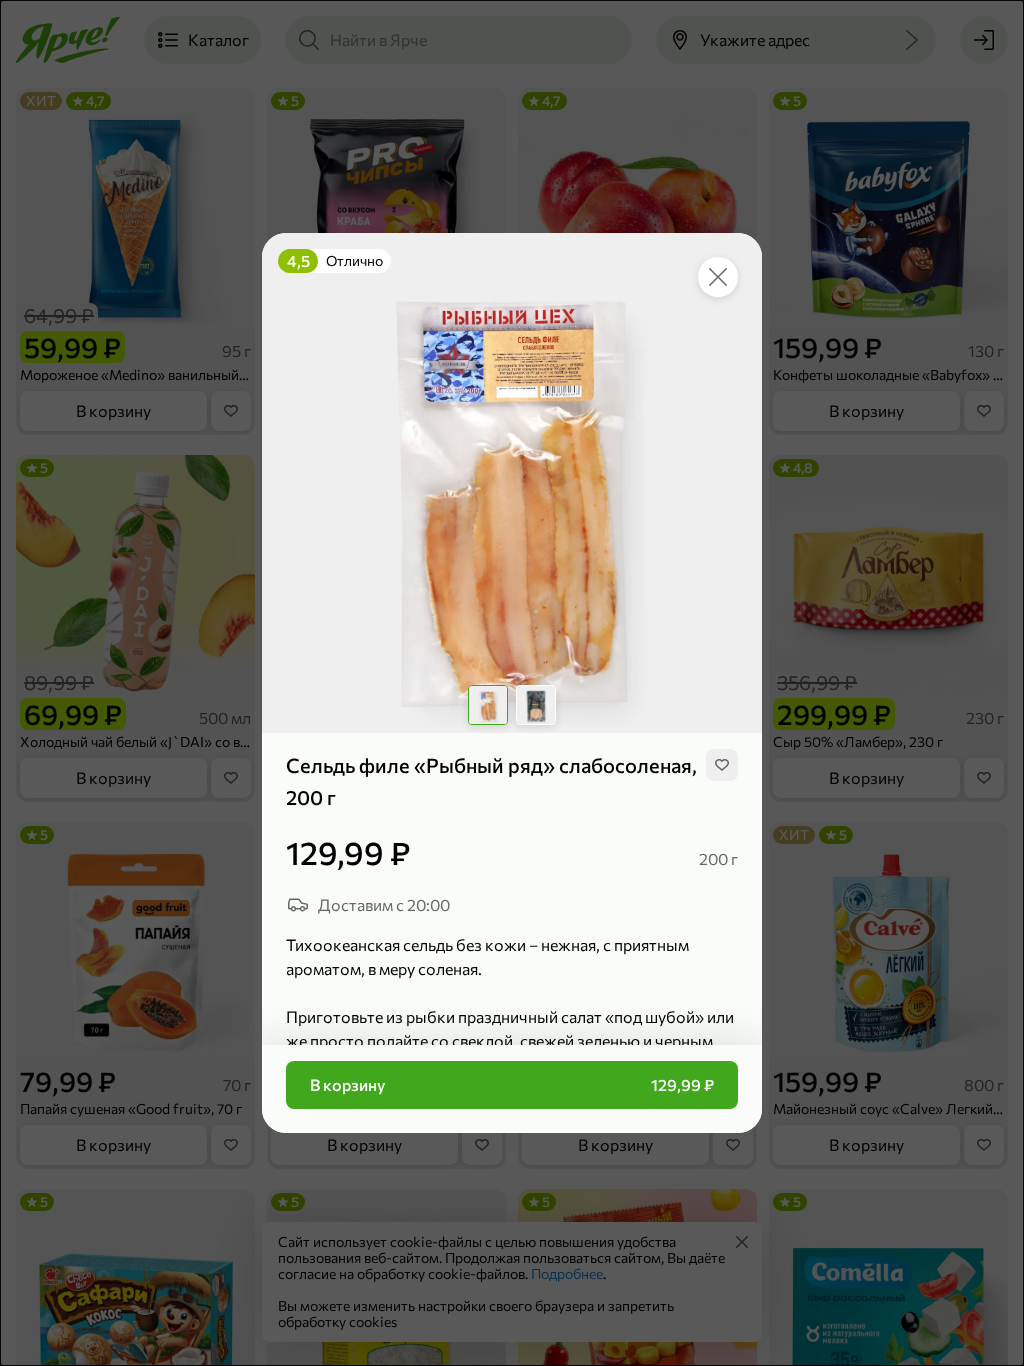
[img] (722, 765)
